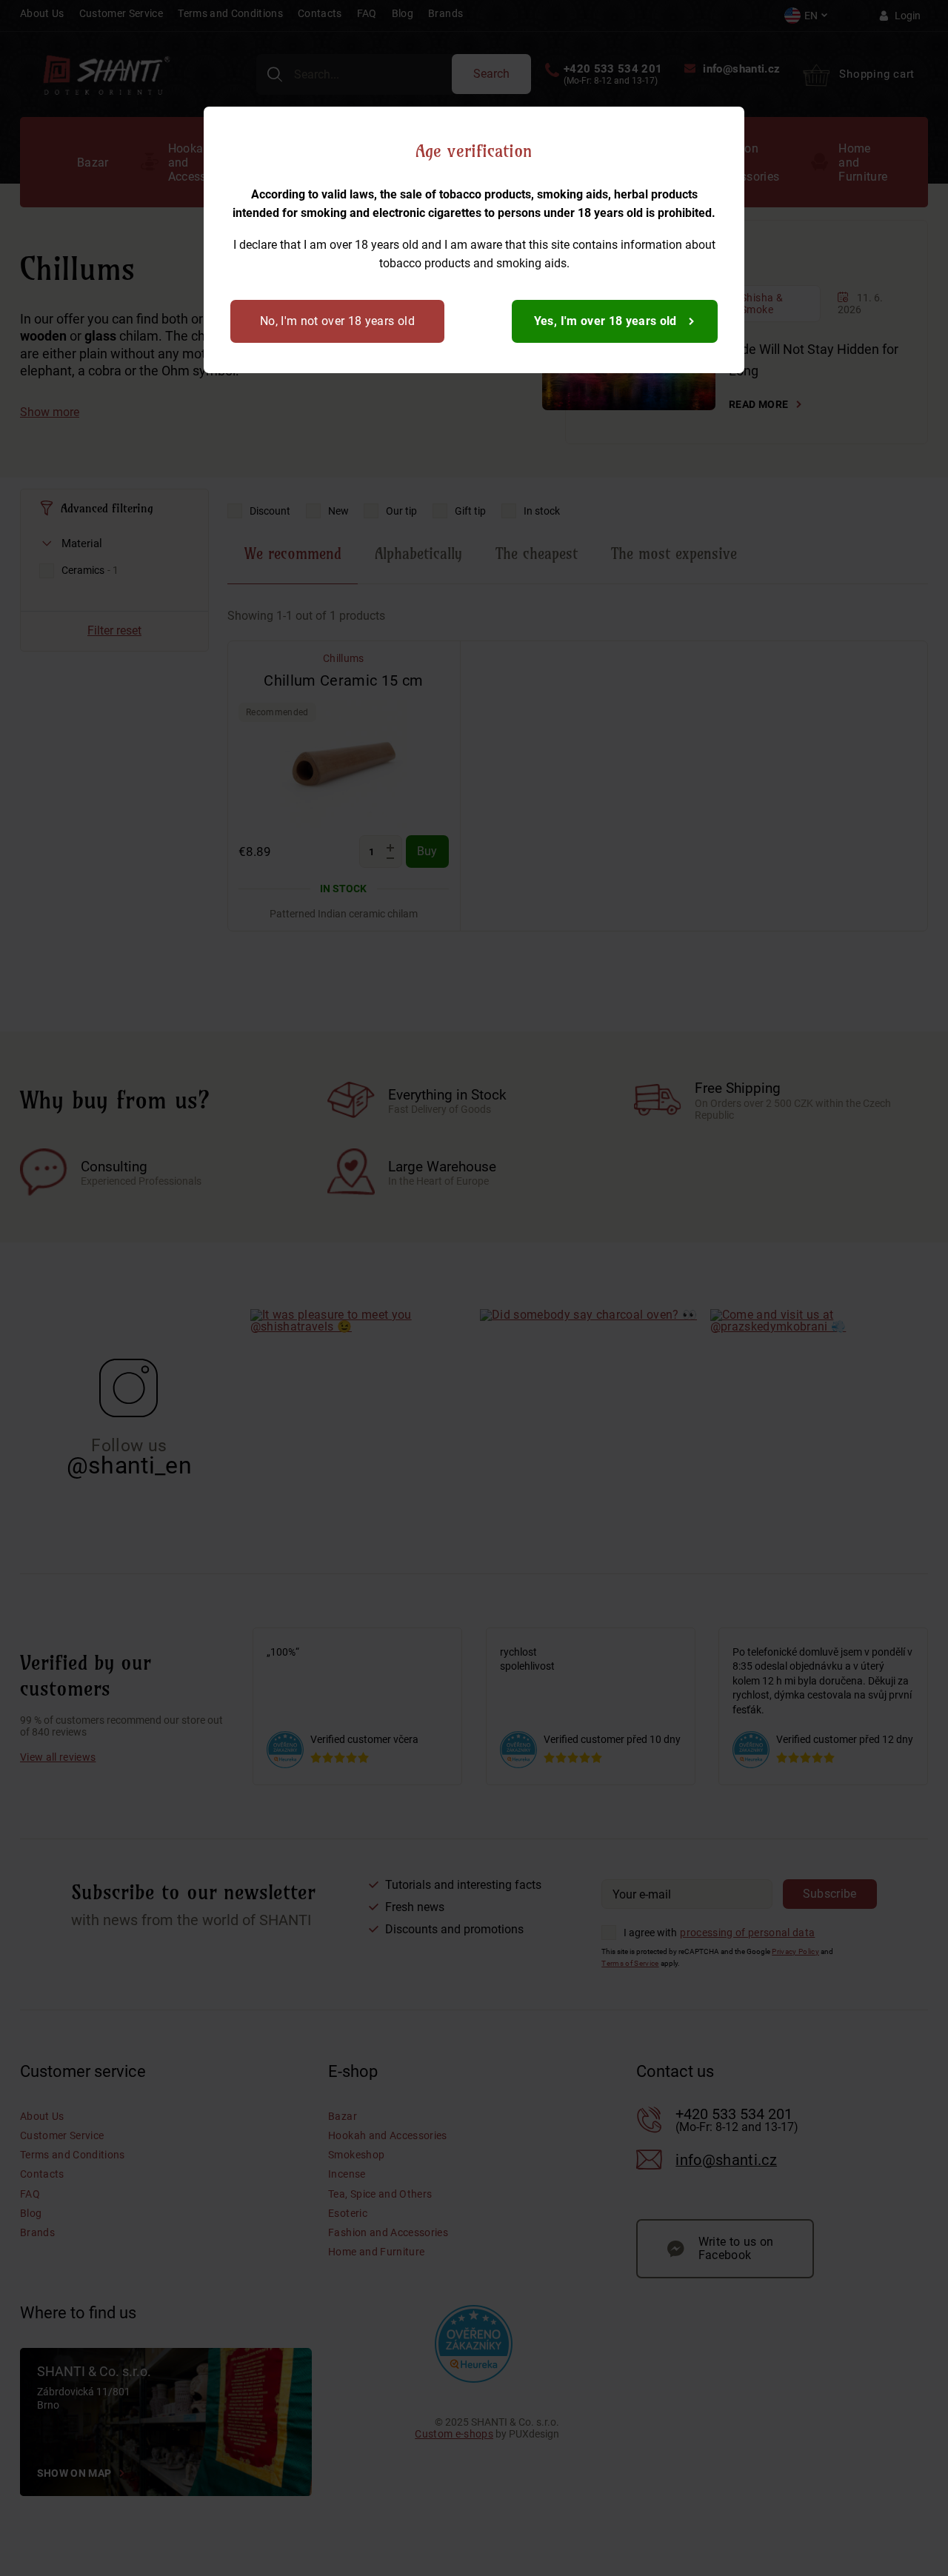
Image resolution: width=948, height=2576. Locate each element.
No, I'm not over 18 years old (337, 321)
